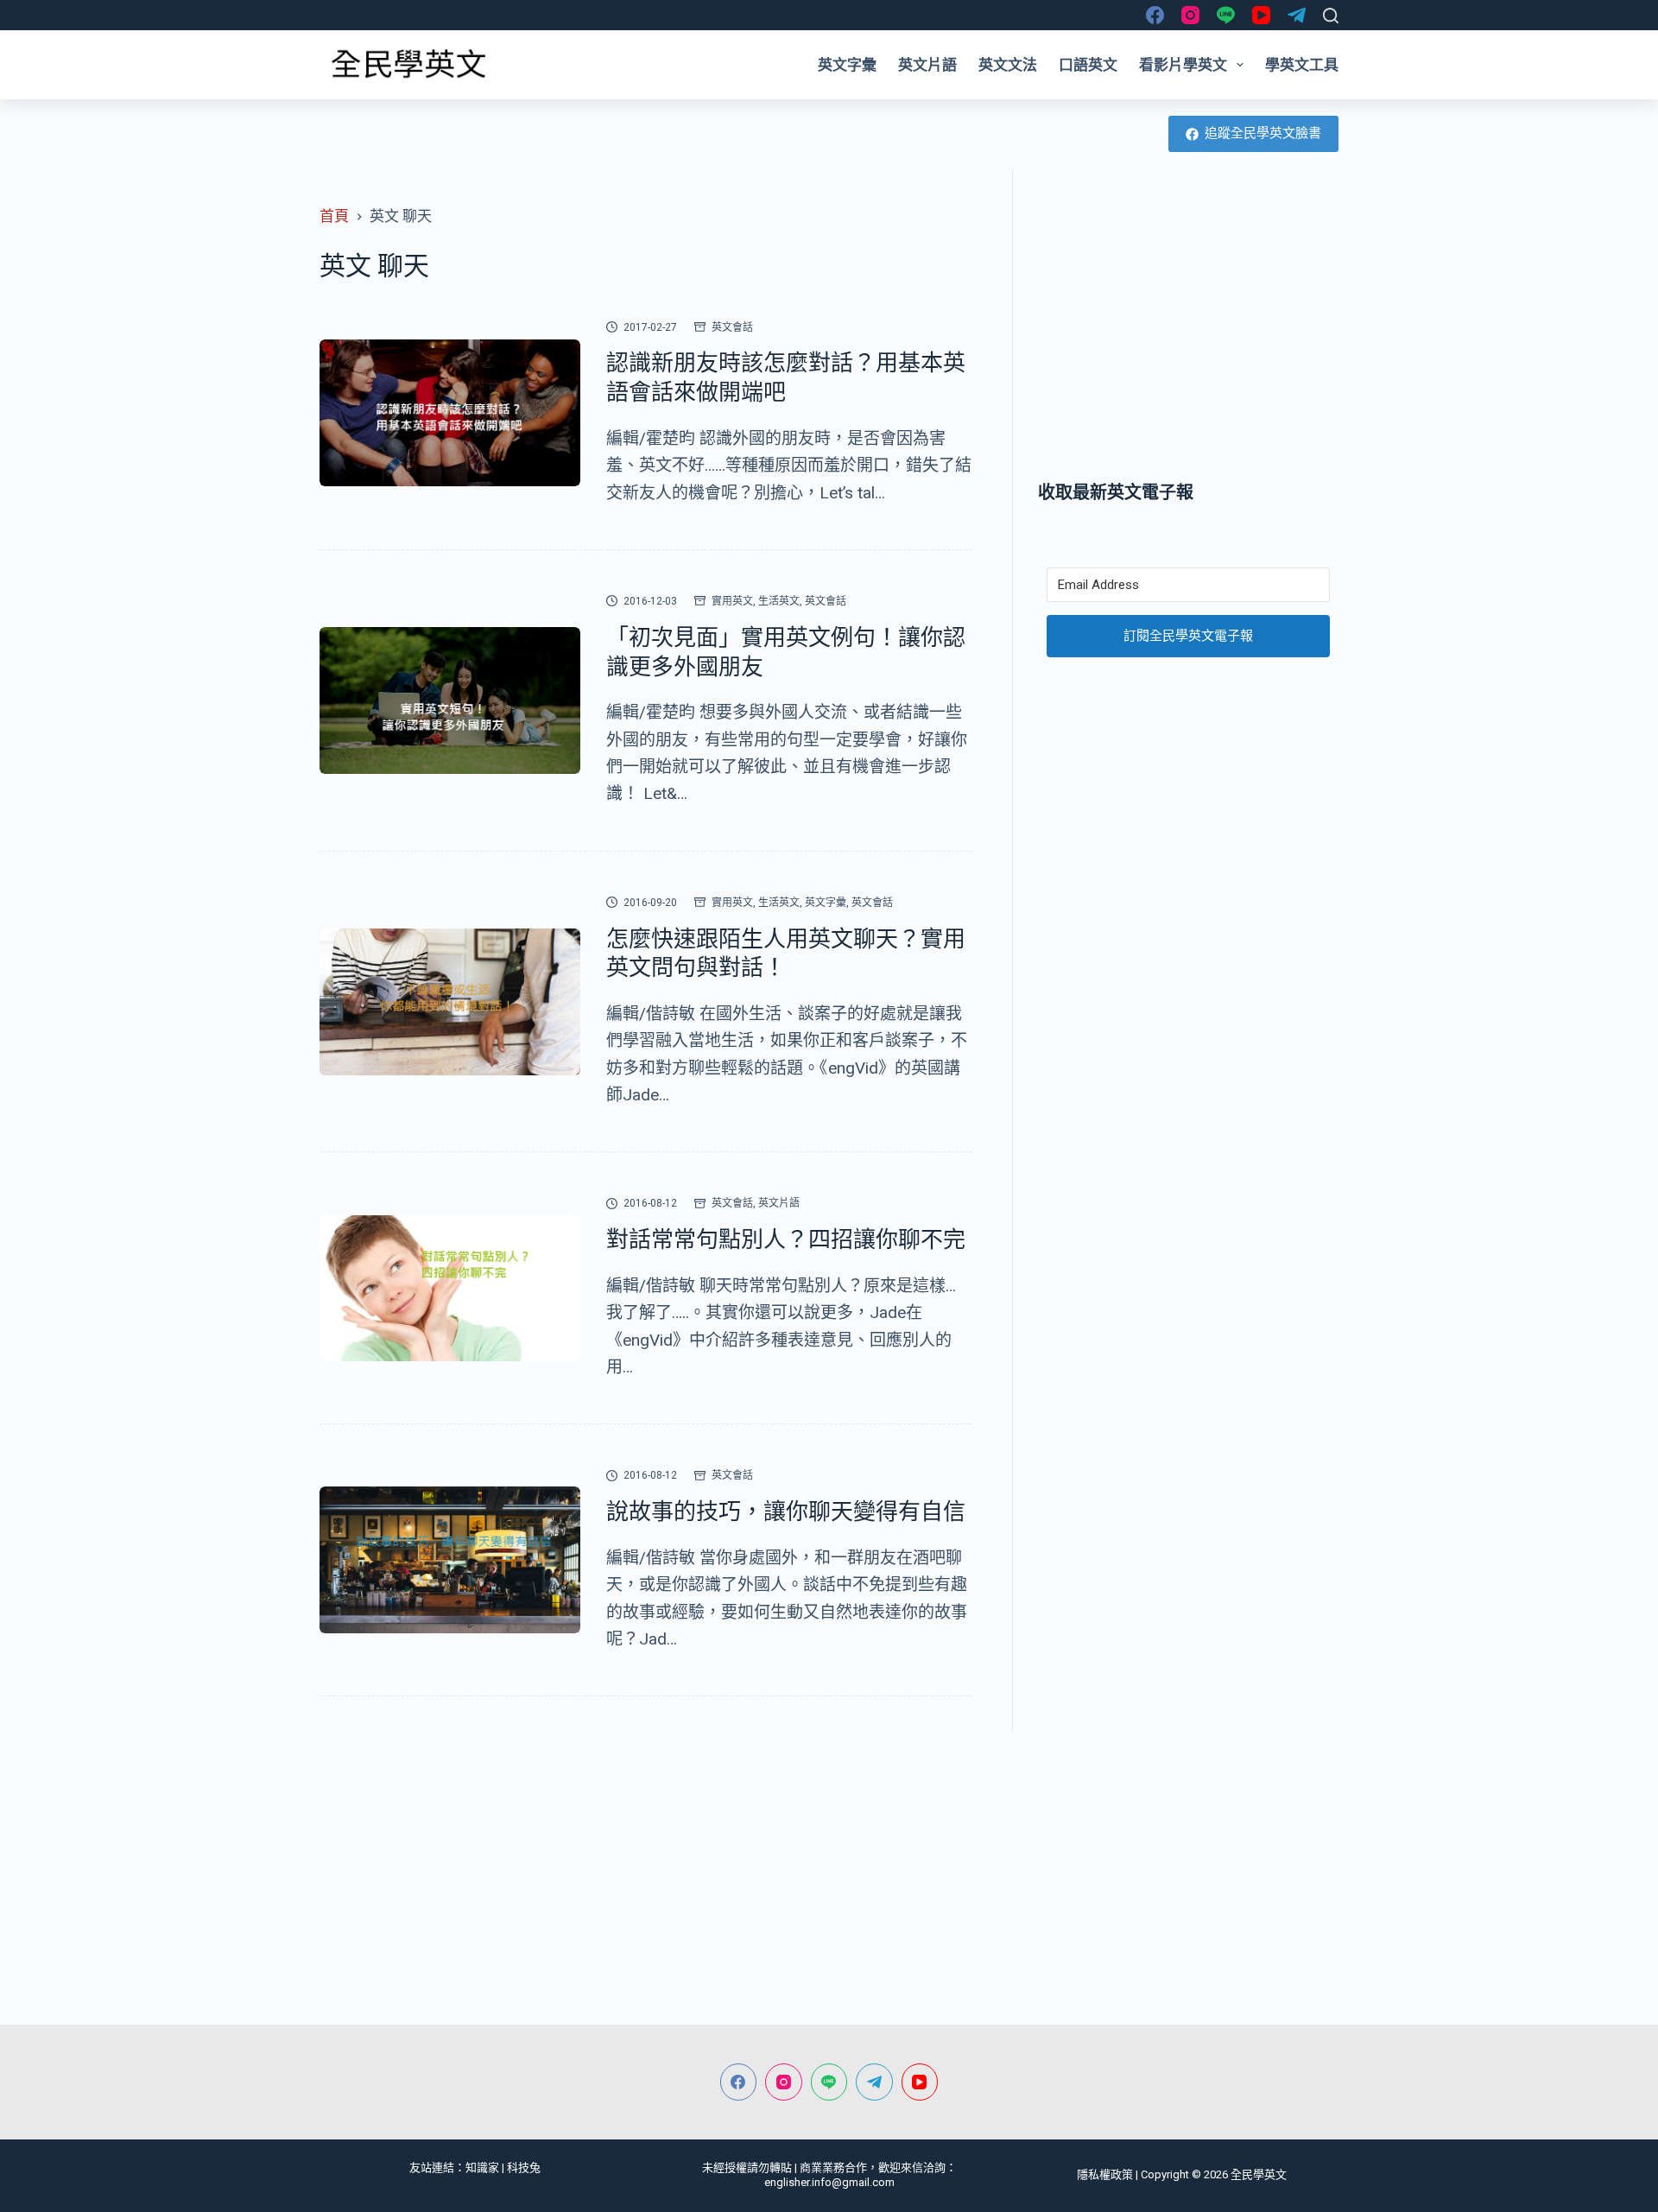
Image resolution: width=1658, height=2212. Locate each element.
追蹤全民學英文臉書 (1263, 133)
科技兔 (524, 2168)
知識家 (482, 2168)
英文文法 (1008, 65)
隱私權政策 (1105, 2174)
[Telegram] (1297, 15)
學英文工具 (1302, 65)
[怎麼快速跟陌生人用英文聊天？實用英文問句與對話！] (450, 1002)
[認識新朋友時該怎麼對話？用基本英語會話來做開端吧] (450, 413)
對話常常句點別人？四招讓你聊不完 (786, 1239)
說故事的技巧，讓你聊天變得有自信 (786, 1512)
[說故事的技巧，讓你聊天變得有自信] (450, 1560)
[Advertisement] (1188, 324)
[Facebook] (1155, 15)
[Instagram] (1190, 15)
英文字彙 (847, 65)
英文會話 (732, 327)
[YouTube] (1261, 15)
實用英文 (732, 601)
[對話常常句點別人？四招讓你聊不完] (450, 1289)
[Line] (1226, 15)
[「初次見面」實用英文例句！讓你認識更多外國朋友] (450, 700)
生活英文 (779, 601)
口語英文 (1088, 65)
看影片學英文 (1183, 65)
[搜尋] (1331, 16)
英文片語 (927, 65)
